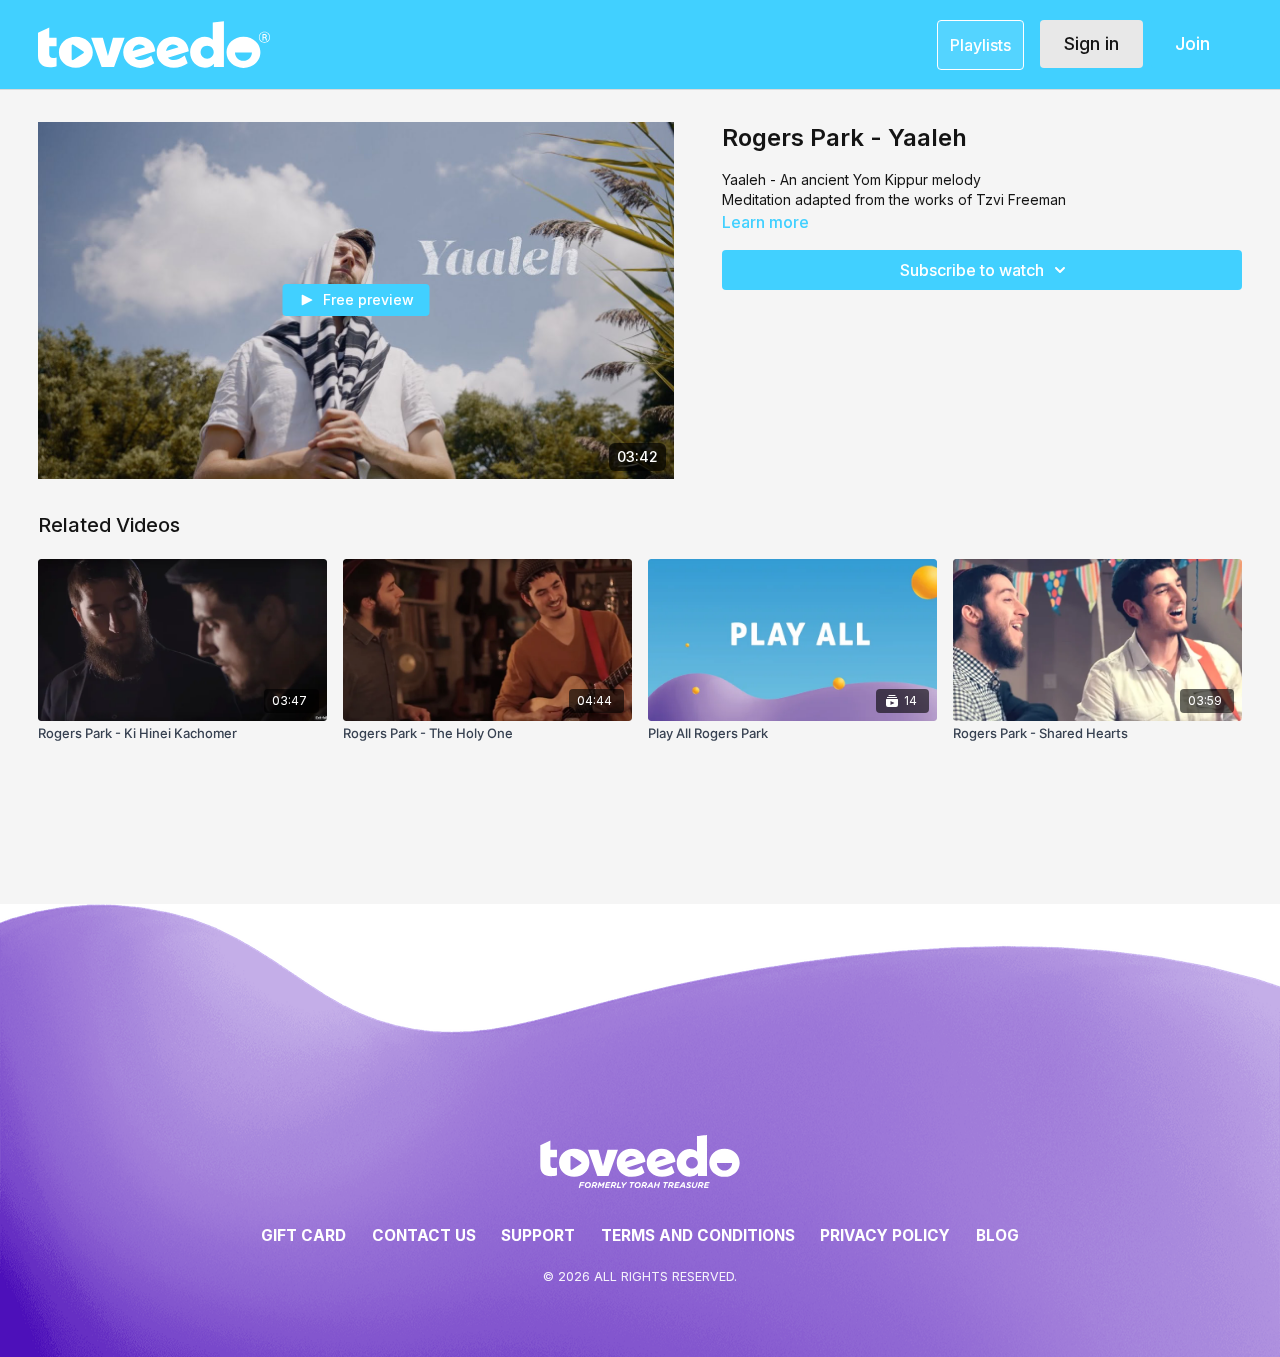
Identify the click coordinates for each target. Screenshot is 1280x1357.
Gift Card (303, 1235)
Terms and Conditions (698, 1235)
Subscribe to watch (972, 270)
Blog (997, 1235)
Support (538, 1235)
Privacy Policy (885, 1235)
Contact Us (424, 1235)
